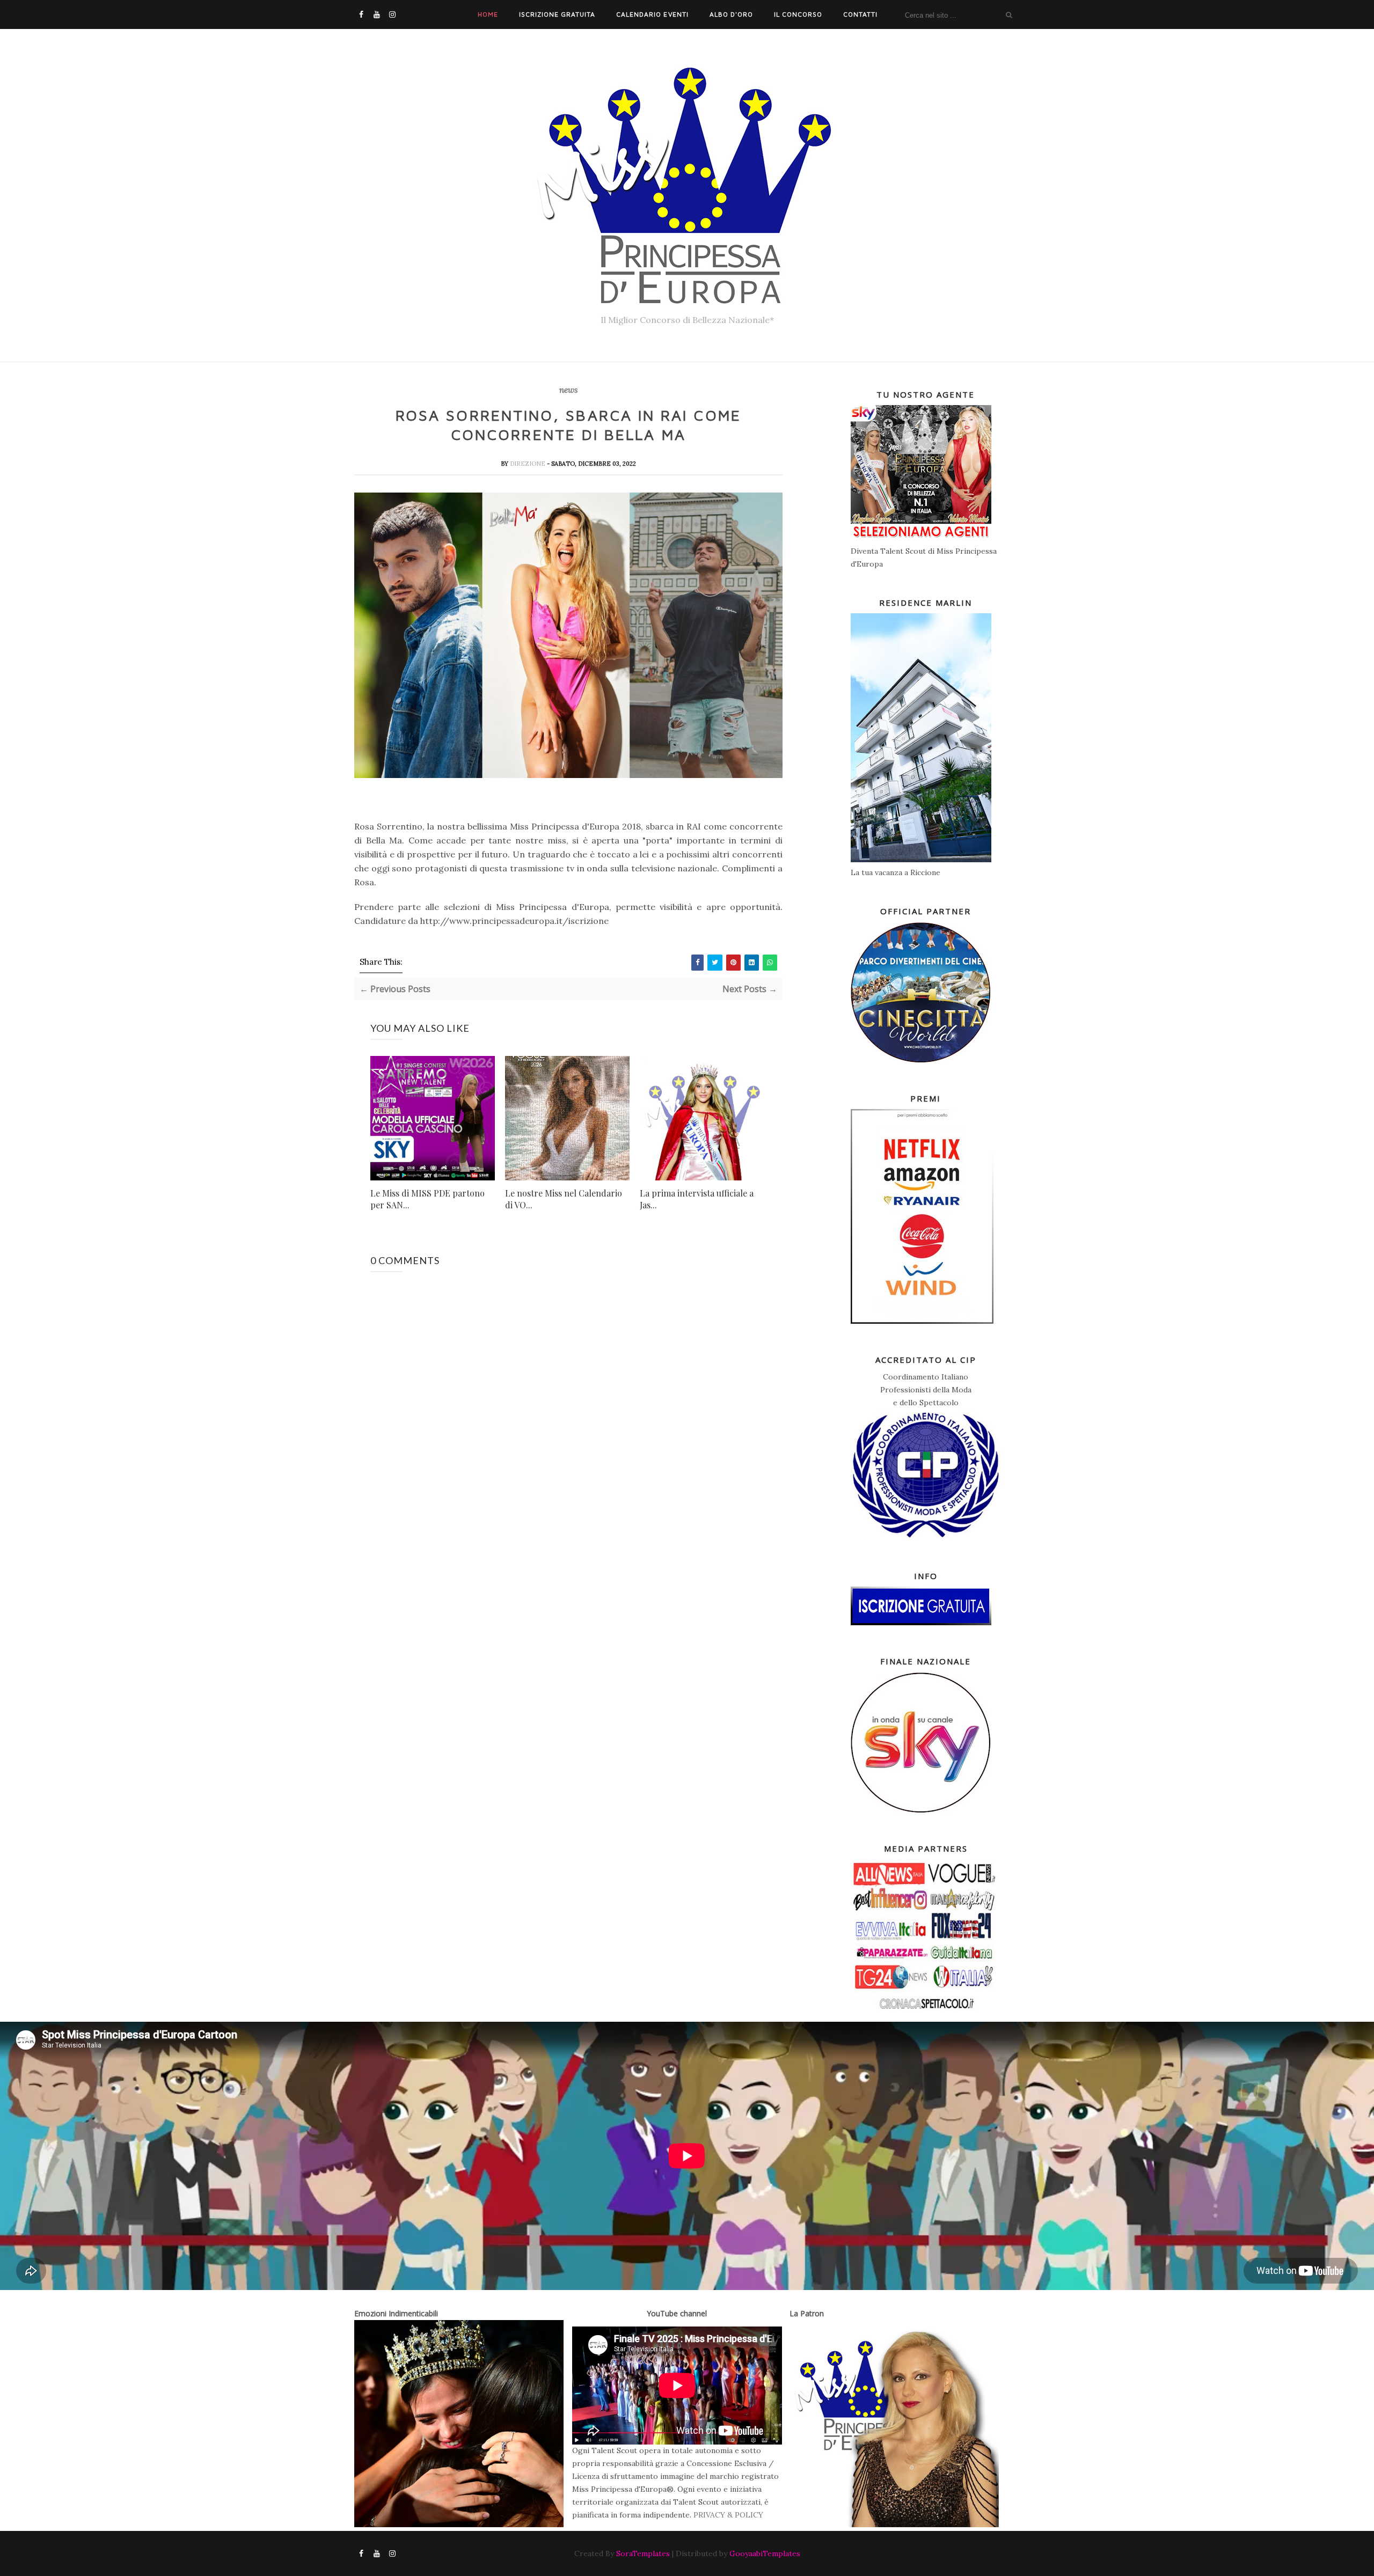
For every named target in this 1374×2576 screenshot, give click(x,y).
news (568, 390)
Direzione (528, 464)
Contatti (860, 14)
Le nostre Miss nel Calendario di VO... (564, 1199)
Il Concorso (798, 14)
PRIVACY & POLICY (728, 2515)
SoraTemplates (643, 2553)
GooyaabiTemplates (765, 2553)
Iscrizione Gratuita (557, 14)
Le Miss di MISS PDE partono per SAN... (427, 1199)
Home (488, 14)
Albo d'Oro (731, 14)
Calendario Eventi (652, 14)
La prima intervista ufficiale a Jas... (697, 1199)
